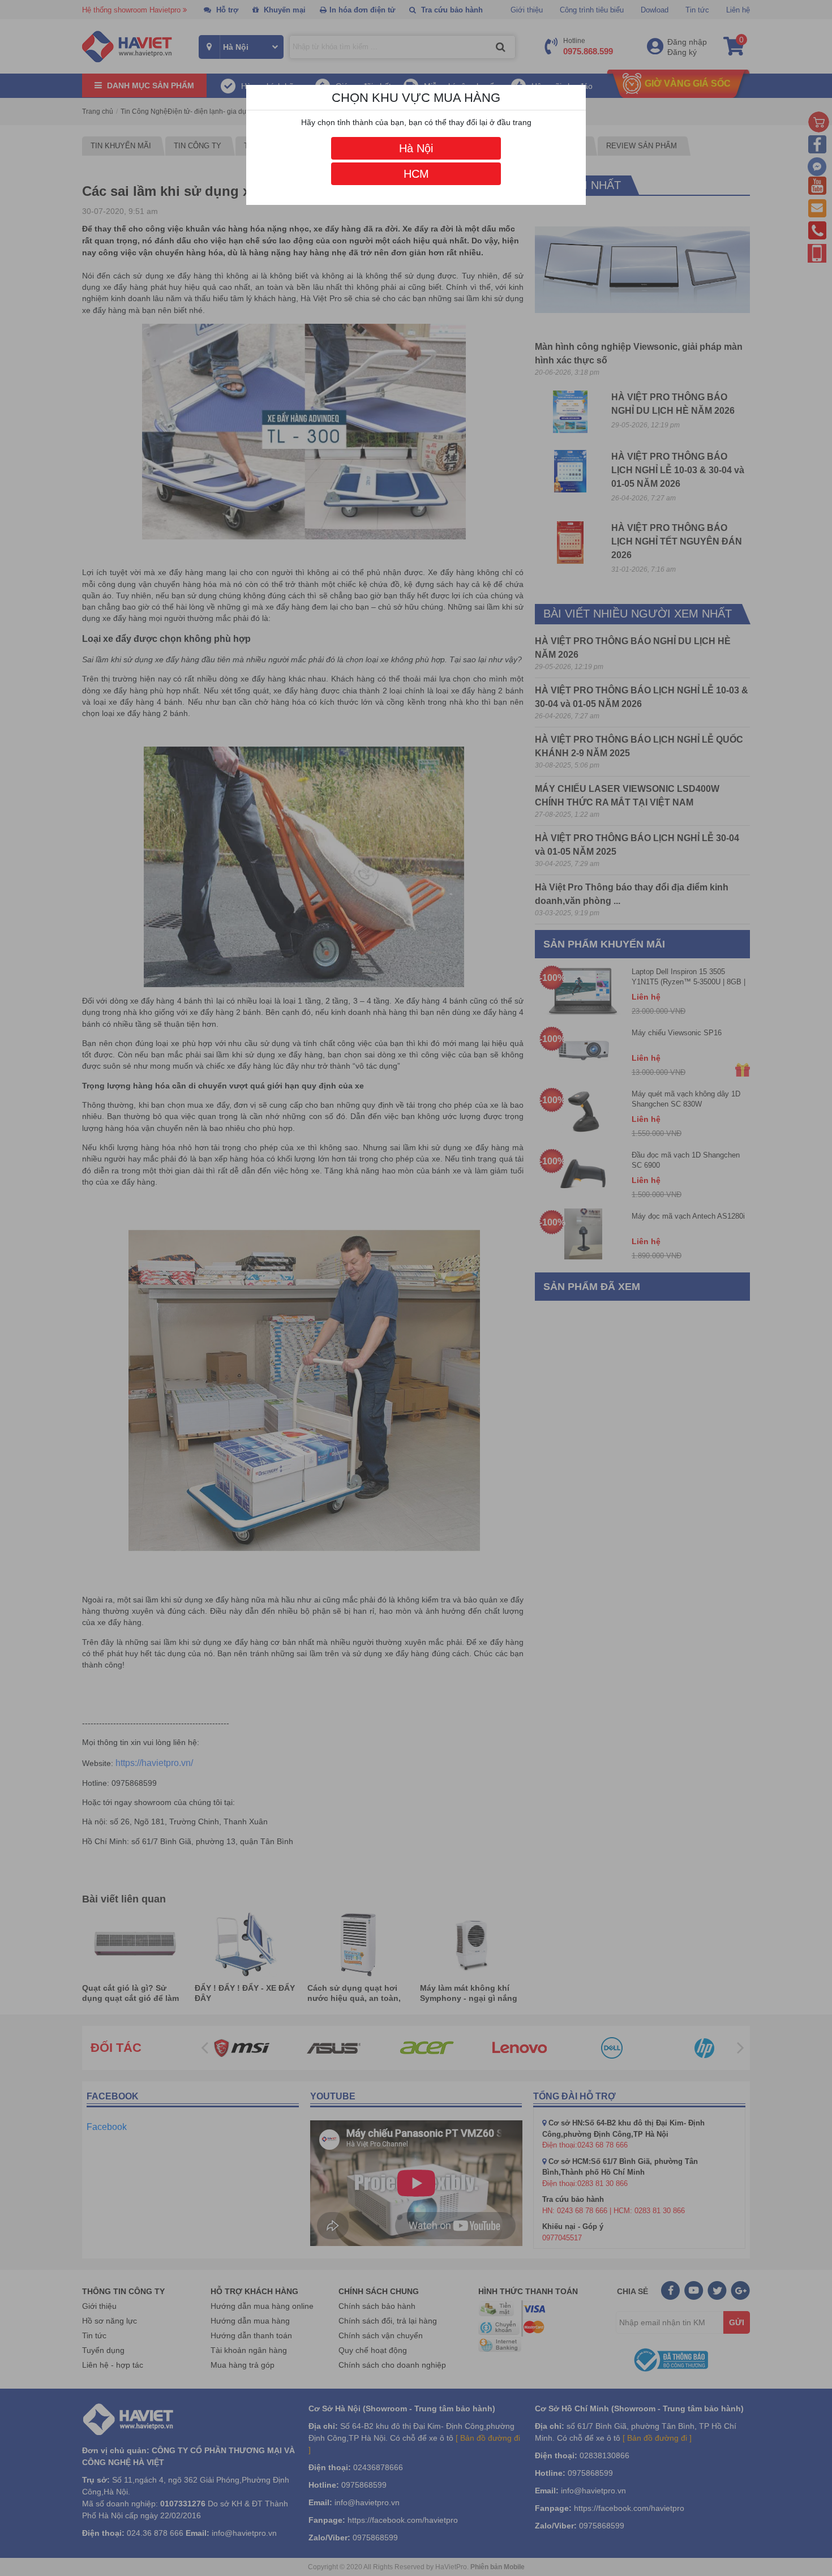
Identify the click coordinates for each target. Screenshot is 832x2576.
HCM (416, 174)
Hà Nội (416, 148)
